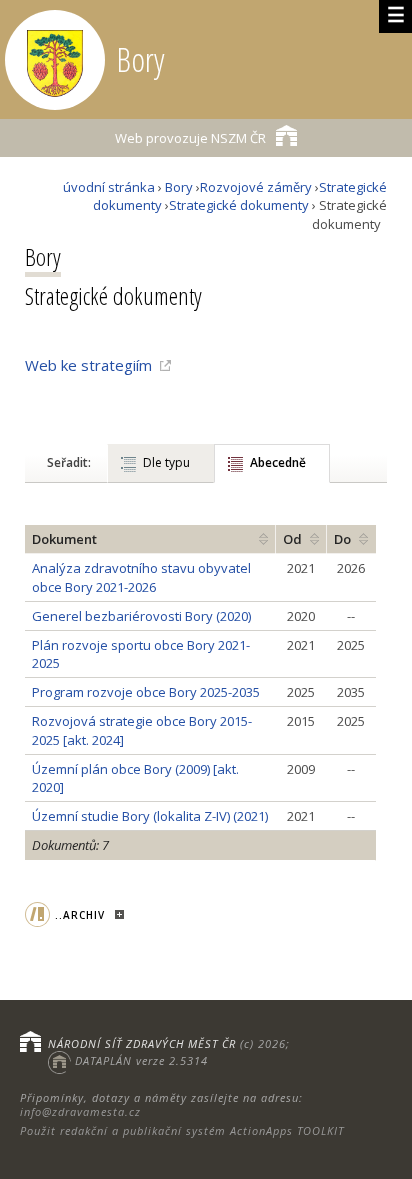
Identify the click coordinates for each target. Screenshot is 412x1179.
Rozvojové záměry (256, 187)
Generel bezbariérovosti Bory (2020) (141, 616)
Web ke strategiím (88, 365)
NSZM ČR (190, 138)
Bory (179, 187)
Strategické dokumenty (239, 205)
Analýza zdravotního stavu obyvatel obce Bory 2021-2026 (141, 577)
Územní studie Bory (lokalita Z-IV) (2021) (150, 816)
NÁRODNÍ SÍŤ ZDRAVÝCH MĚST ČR (142, 1043)
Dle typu (166, 462)
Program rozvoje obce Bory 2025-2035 (146, 692)
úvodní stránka (109, 187)
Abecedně (278, 462)
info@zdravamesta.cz (80, 1111)
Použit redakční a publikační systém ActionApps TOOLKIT (182, 1130)
